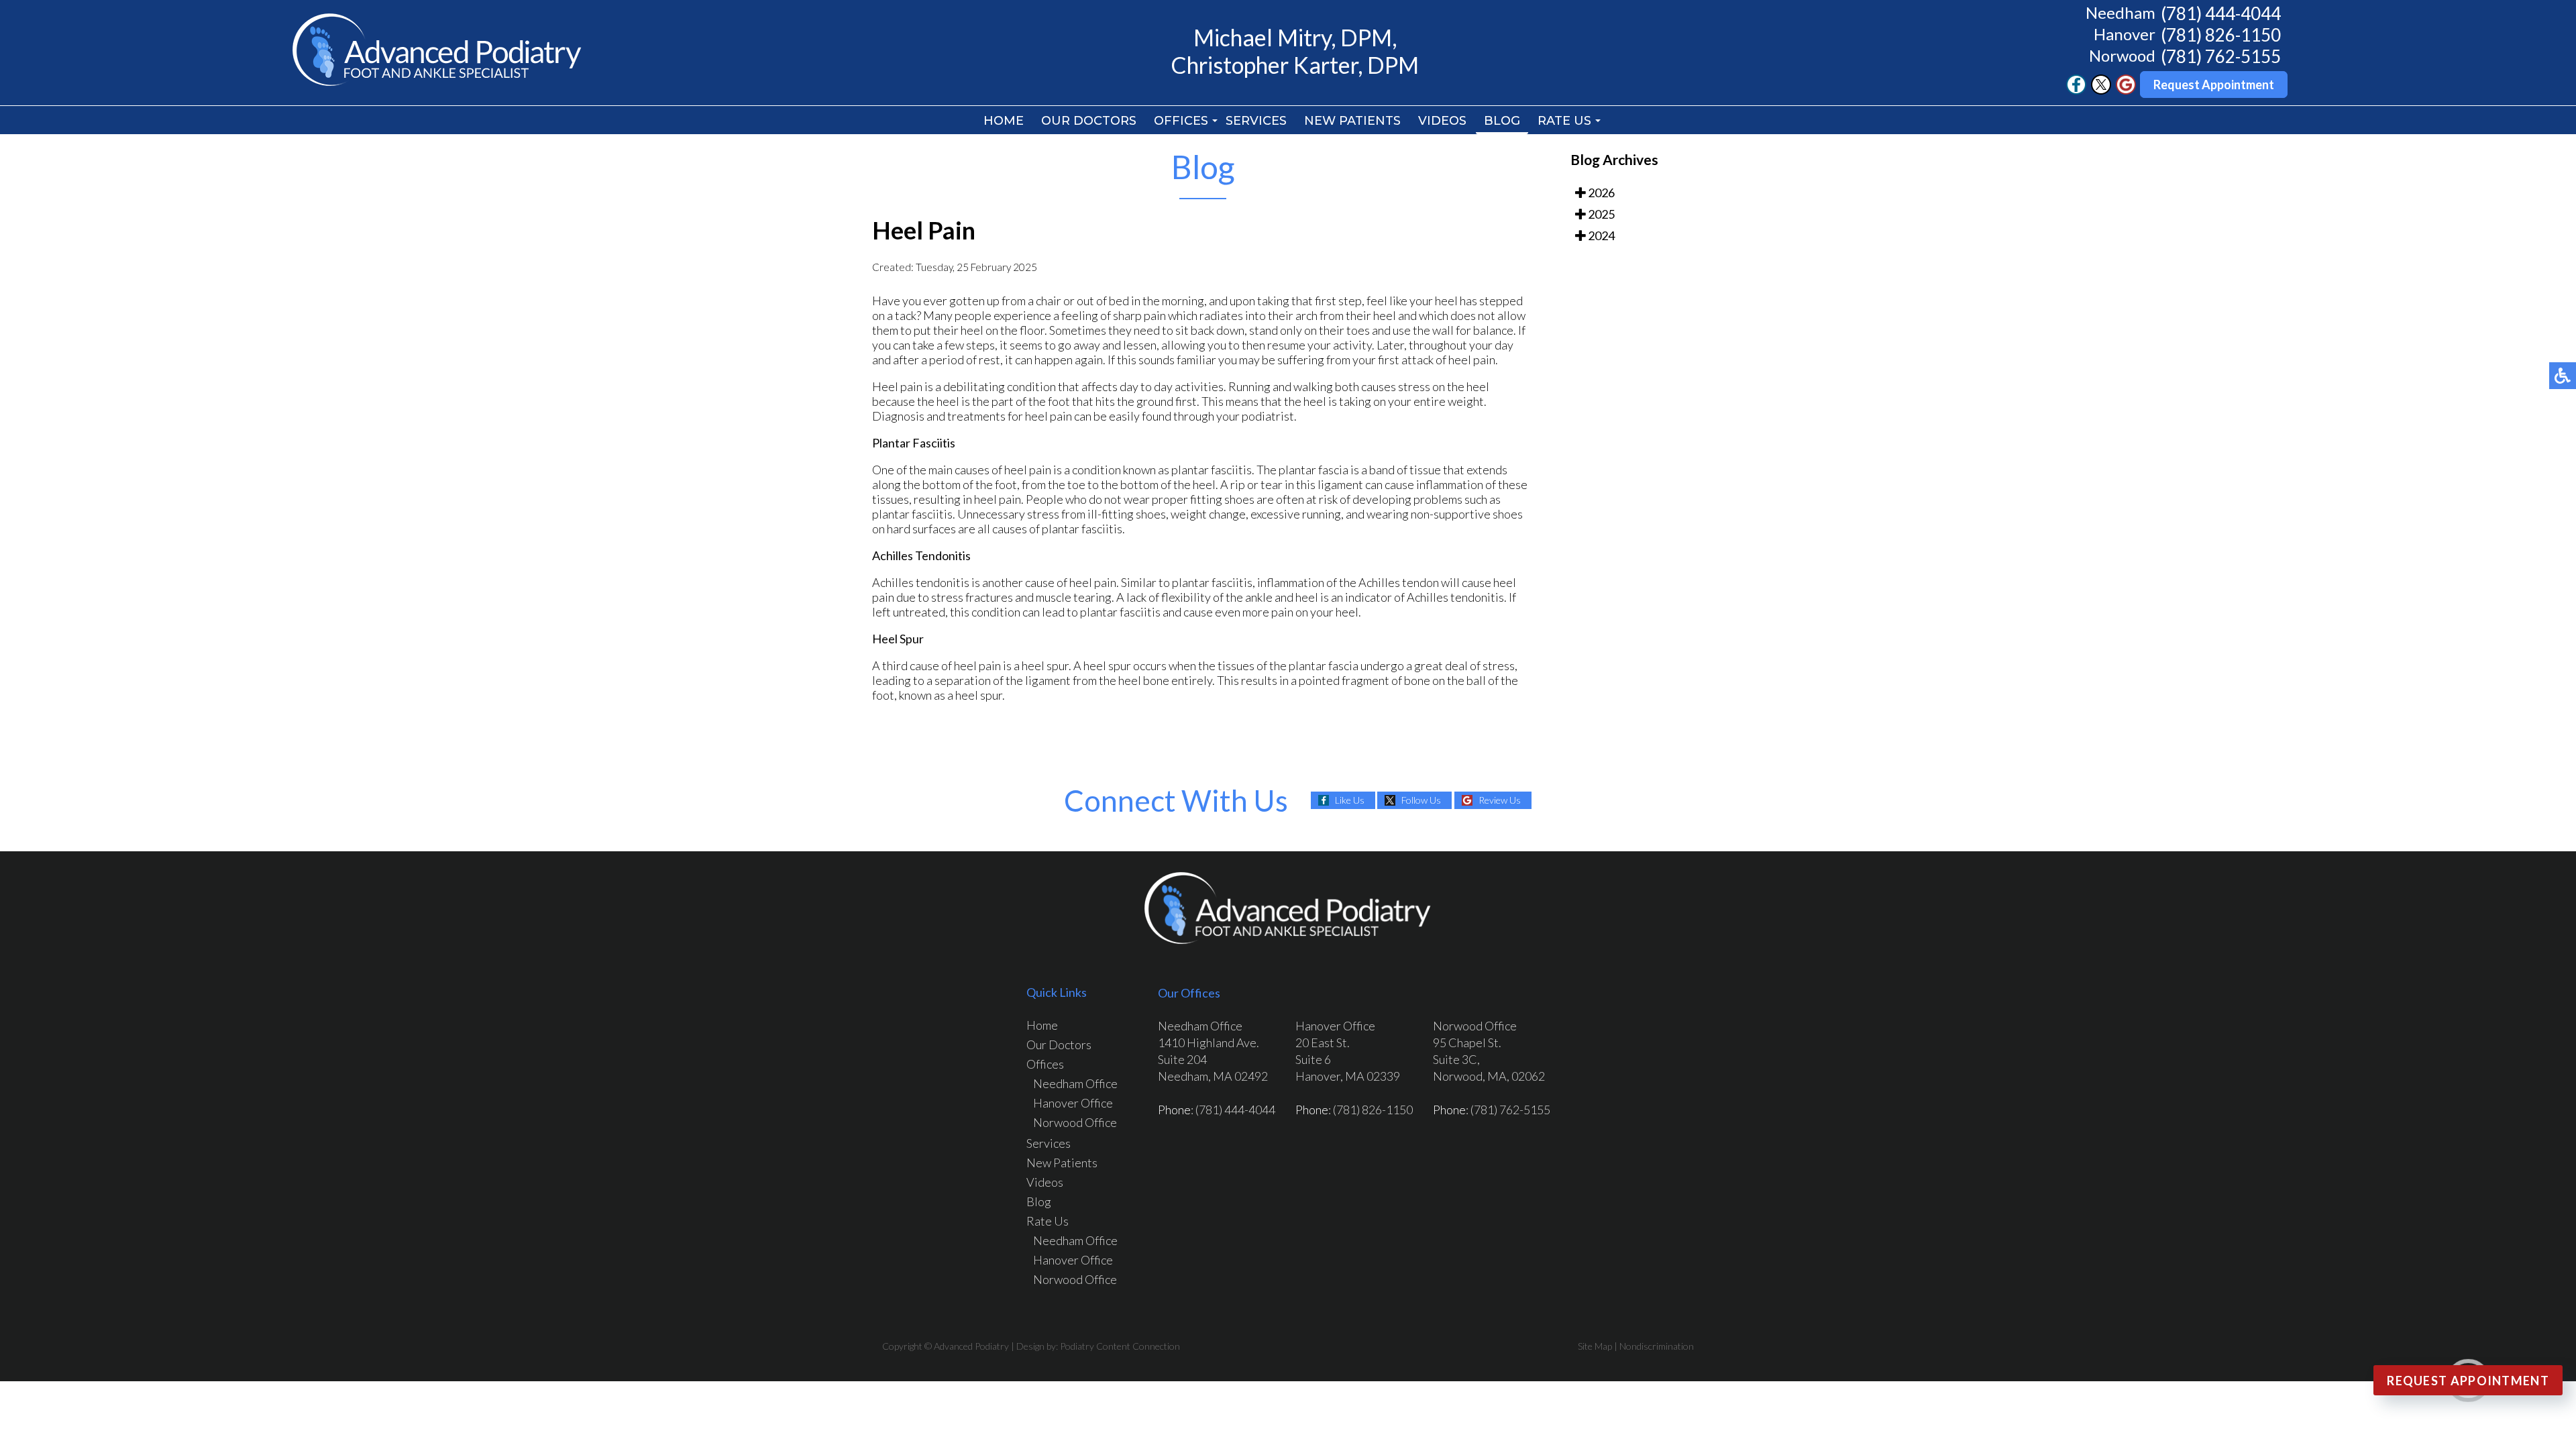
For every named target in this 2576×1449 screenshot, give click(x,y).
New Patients (1352, 121)
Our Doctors (1089, 121)
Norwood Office (1075, 1122)
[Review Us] (2126, 91)
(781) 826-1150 (2221, 35)
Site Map (1595, 1346)
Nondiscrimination (1657, 1346)
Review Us (1500, 800)
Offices (1181, 121)
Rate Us (1564, 121)
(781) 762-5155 (2221, 56)
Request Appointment (2214, 85)
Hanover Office (1073, 1103)
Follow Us (1421, 800)
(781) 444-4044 (2221, 13)
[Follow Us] (2101, 91)
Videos (1442, 121)
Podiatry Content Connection (1120, 1346)
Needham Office (1075, 1083)
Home (1004, 121)
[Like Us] (2076, 91)
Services (1256, 121)
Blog (1502, 121)
